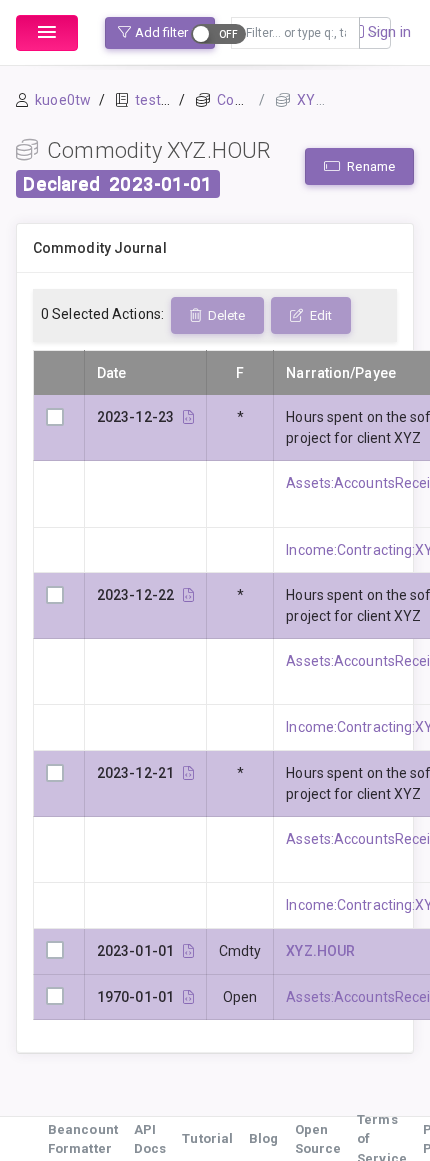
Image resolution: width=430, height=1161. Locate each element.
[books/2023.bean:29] (188, 595)
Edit (319, 315)
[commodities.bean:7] (188, 951)
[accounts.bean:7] (188, 997)
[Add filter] (375, 33)
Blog (263, 1138)
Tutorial (207, 1138)
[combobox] (295, 33)
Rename (369, 166)
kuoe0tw (63, 100)
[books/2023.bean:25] (188, 773)
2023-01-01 (160, 184)
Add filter (161, 32)
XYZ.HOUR (320, 951)
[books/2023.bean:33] (188, 417)
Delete (225, 315)
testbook (163, 100)
